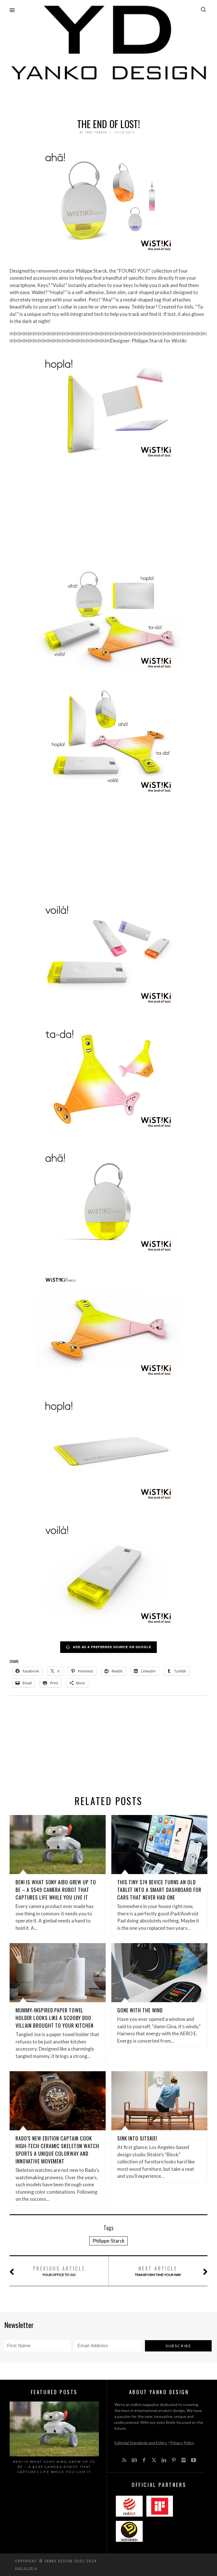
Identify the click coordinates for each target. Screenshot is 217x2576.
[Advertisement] (108, 98)
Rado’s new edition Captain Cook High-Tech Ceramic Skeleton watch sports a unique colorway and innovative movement (57, 2150)
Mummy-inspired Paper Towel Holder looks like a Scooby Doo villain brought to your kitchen (55, 2018)
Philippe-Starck (108, 2241)
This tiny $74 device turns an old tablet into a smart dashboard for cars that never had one (159, 1890)
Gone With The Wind (140, 2010)
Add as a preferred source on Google (112, 1647)
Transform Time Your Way (158, 2271)
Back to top (25, 2568)
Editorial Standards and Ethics (141, 2443)
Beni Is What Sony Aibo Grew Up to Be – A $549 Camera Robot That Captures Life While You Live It (56, 1890)
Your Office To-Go (59, 2271)
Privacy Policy (182, 2443)
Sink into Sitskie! (137, 2138)
